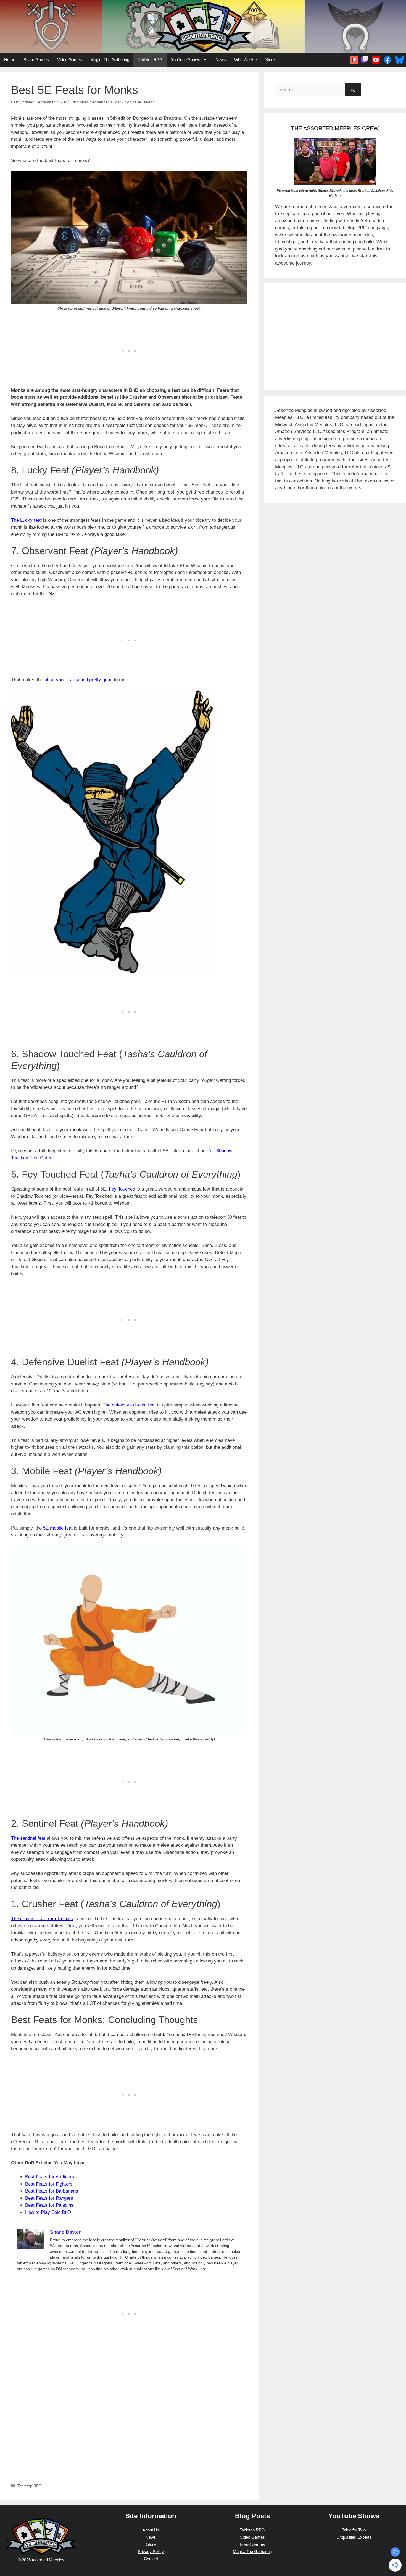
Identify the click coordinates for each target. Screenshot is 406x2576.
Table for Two (354, 2530)
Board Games (36, 60)
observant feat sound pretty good (78, 680)
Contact (151, 2559)
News (221, 60)
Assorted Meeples (48, 2560)
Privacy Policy (151, 2552)
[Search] (353, 90)
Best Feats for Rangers (49, 2198)
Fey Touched (122, 1189)
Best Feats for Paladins (49, 2205)
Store (270, 60)
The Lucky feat (26, 520)
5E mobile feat (58, 1528)
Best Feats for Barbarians (52, 2191)
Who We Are (246, 60)
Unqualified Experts (354, 2537)
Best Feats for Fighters (49, 2184)
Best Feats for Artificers (50, 2177)
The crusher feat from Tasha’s (42, 1919)
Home (10, 60)
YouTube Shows (186, 60)
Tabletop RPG (150, 60)
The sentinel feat (28, 1838)
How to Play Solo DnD (48, 2212)
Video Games (70, 60)
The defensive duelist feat (129, 1405)
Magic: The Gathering (110, 60)
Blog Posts (252, 2516)
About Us (151, 2530)
